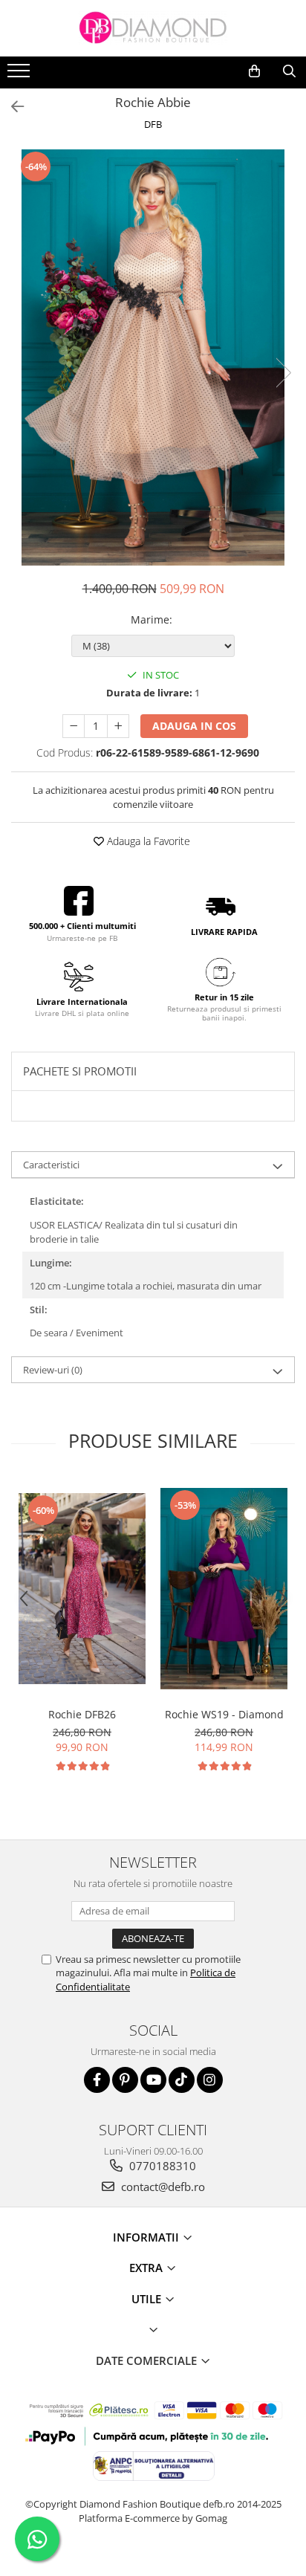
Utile (148, 2299)
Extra (147, 2268)
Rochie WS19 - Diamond (224, 1714)
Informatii (147, 2237)
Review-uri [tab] (53, 1370)
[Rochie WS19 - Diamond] (224, 1589)
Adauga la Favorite (147, 841)
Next (283, 373)
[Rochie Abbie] (153, 357)
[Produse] (20, 75)
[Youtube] (153, 2080)
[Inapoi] (11, 107)
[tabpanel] (153, 357)
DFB (153, 124)
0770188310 (161, 2166)
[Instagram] (210, 2080)
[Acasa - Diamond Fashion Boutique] (153, 28)
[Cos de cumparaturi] (254, 71)
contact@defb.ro (162, 2187)
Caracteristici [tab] (51, 1165)
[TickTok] (182, 2080)
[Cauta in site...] (289, 71)
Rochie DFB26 (82, 1714)
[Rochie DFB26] (82, 1589)
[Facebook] (97, 2080)
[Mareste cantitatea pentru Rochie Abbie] (118, 726)
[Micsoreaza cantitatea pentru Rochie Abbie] (74, 726)
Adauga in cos (194, 726)
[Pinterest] (125, 2080)
